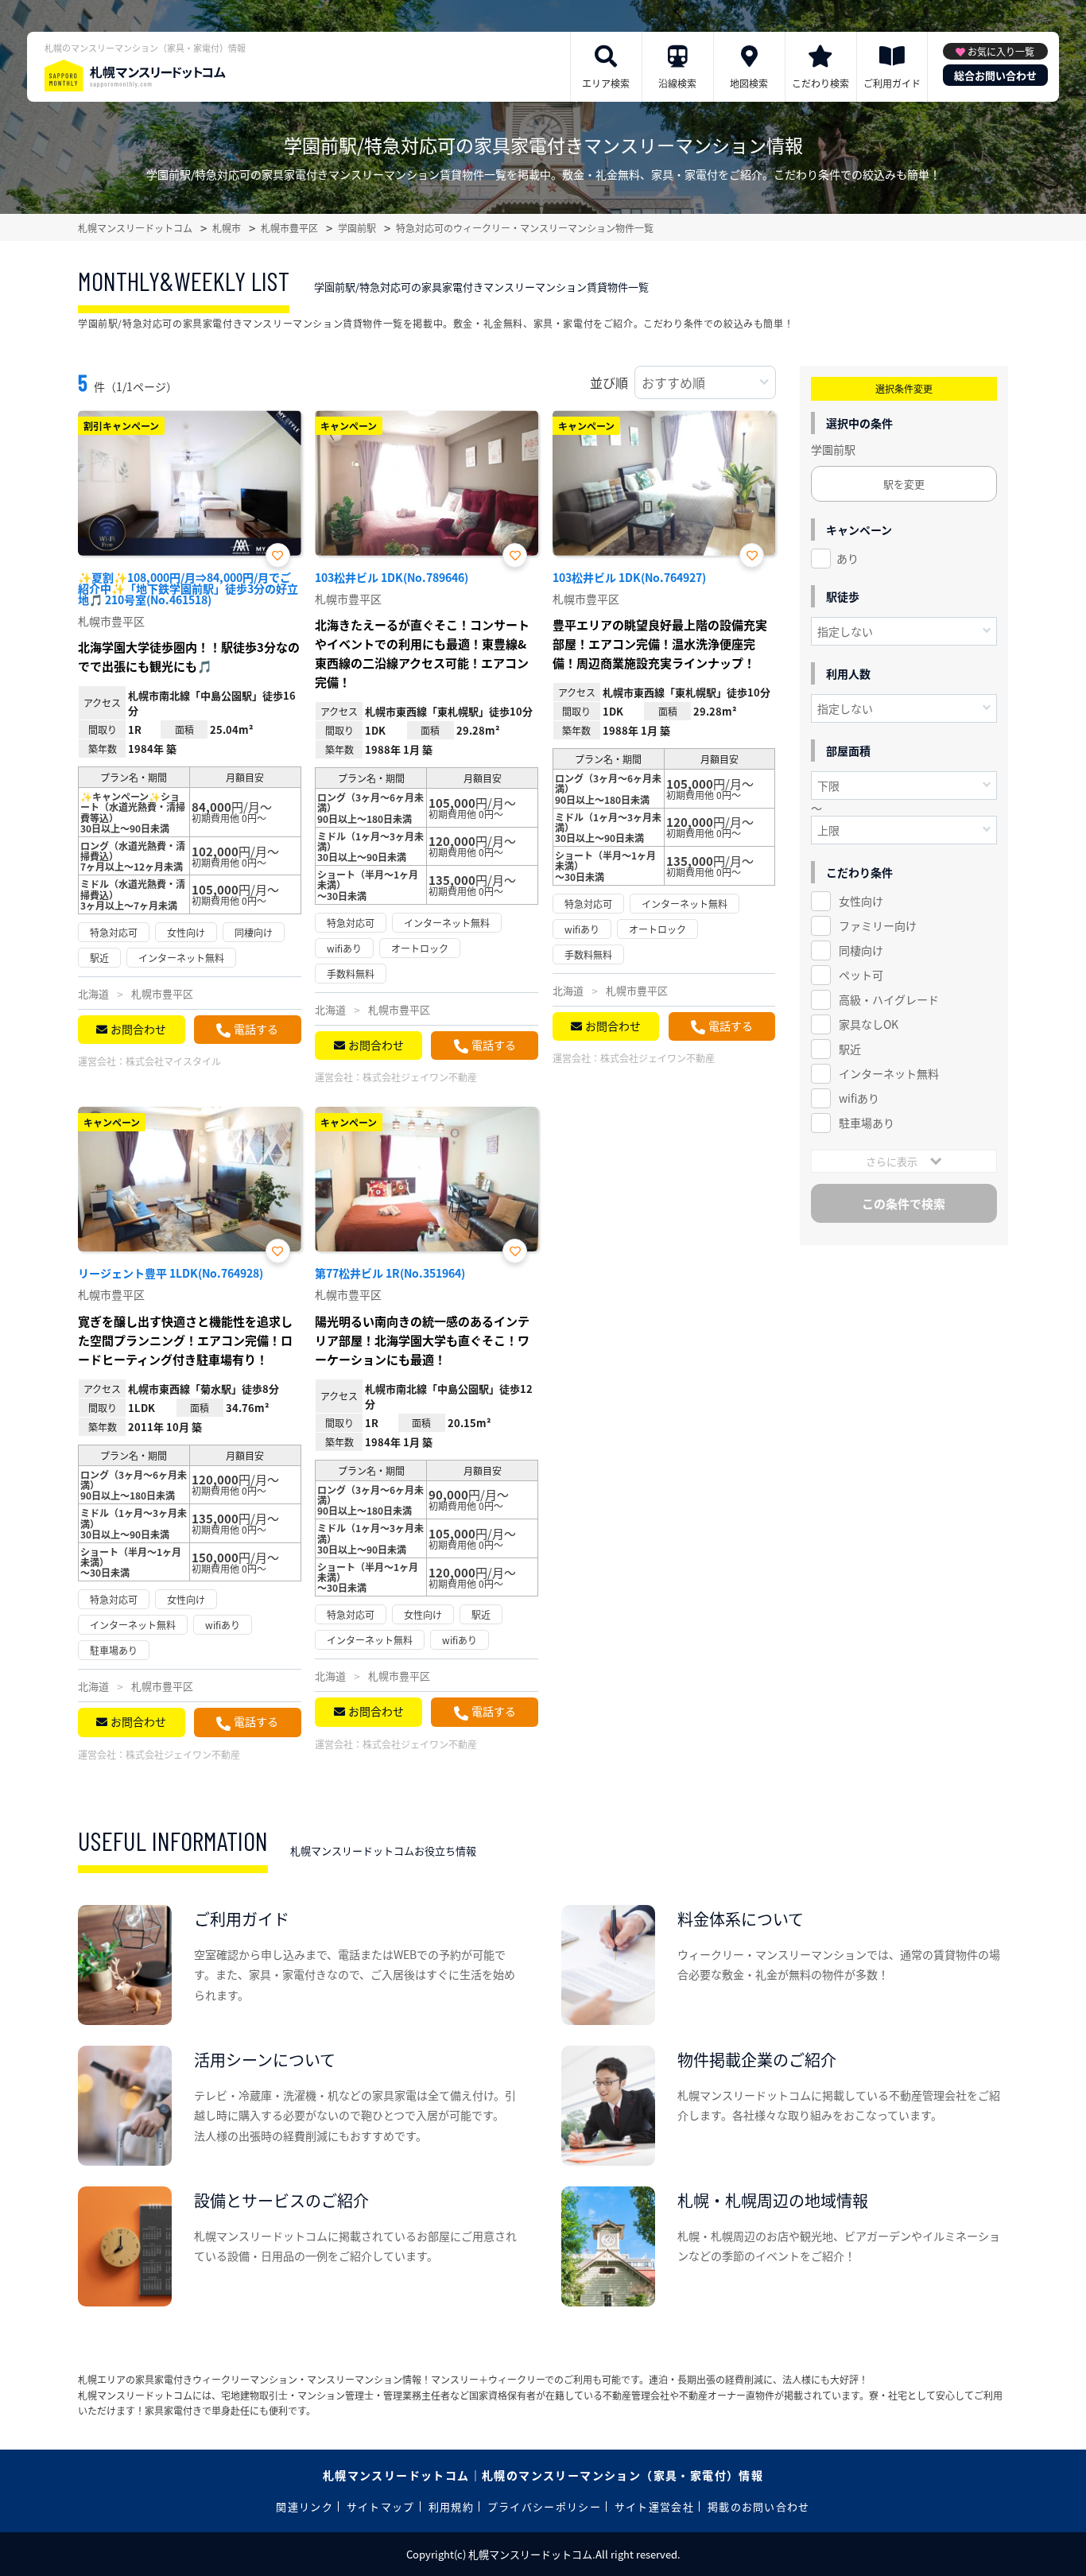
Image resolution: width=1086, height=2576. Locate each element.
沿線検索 (677, 83)
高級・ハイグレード (889, 999)
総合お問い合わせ (995, 75)
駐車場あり (867, 1123)
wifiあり (859, 1098)
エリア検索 (606, 83)
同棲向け (861, 950)
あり (847, 558)
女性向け (861, 901)
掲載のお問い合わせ (759, 2506)
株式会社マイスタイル (173, 1061)
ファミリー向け (878, 925)
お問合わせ (138, 1029)
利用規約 (451, 2506)
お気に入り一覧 (1001, 51)
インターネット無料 (889, 1073)
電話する (256, 1029)
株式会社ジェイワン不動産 (420, 1077)
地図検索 (749, 83)
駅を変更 (904, 484)
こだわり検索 (820, 83)
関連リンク (304, 2506)
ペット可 (861, 975)
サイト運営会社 (654, 2506)
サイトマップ (381, 2506)
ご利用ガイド (892, 83)
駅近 (850, 1049)
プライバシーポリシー (544, 2506)
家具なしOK (869, 1024)
